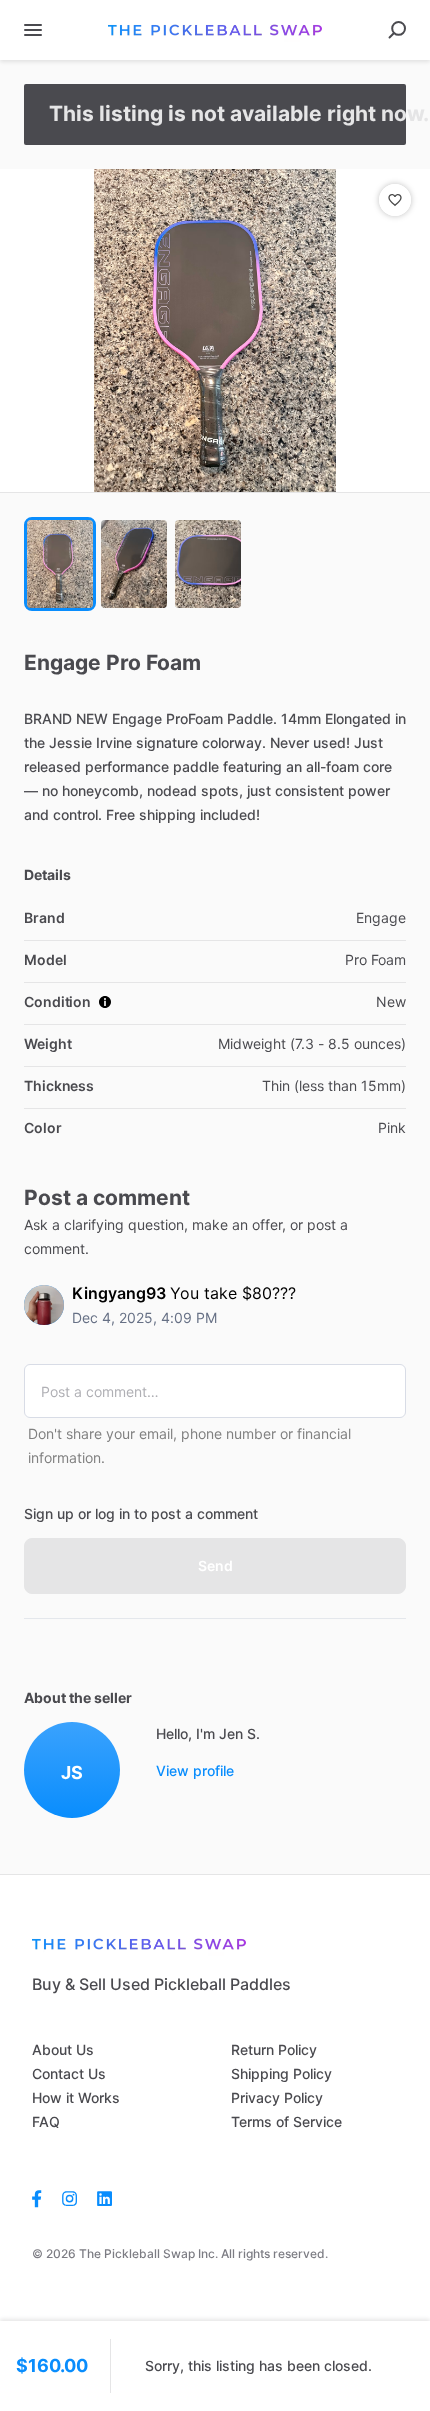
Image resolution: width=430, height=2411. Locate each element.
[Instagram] (69, 2198)
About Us (63, 2049)
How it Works (76, 2097)
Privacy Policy (277, 2097)
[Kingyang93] (44, 1305)
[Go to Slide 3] (208, 564)
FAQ (46, 2121)
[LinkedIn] (104, 2198)
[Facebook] (42, 2198)
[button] (215, 330)
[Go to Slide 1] (60, 564)
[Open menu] (33, 30)
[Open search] (397, 30)
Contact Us (69, 2073)
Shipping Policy (281, 2073)
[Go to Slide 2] (134, 564)
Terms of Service (286, 2121)
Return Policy (274, 2049)
